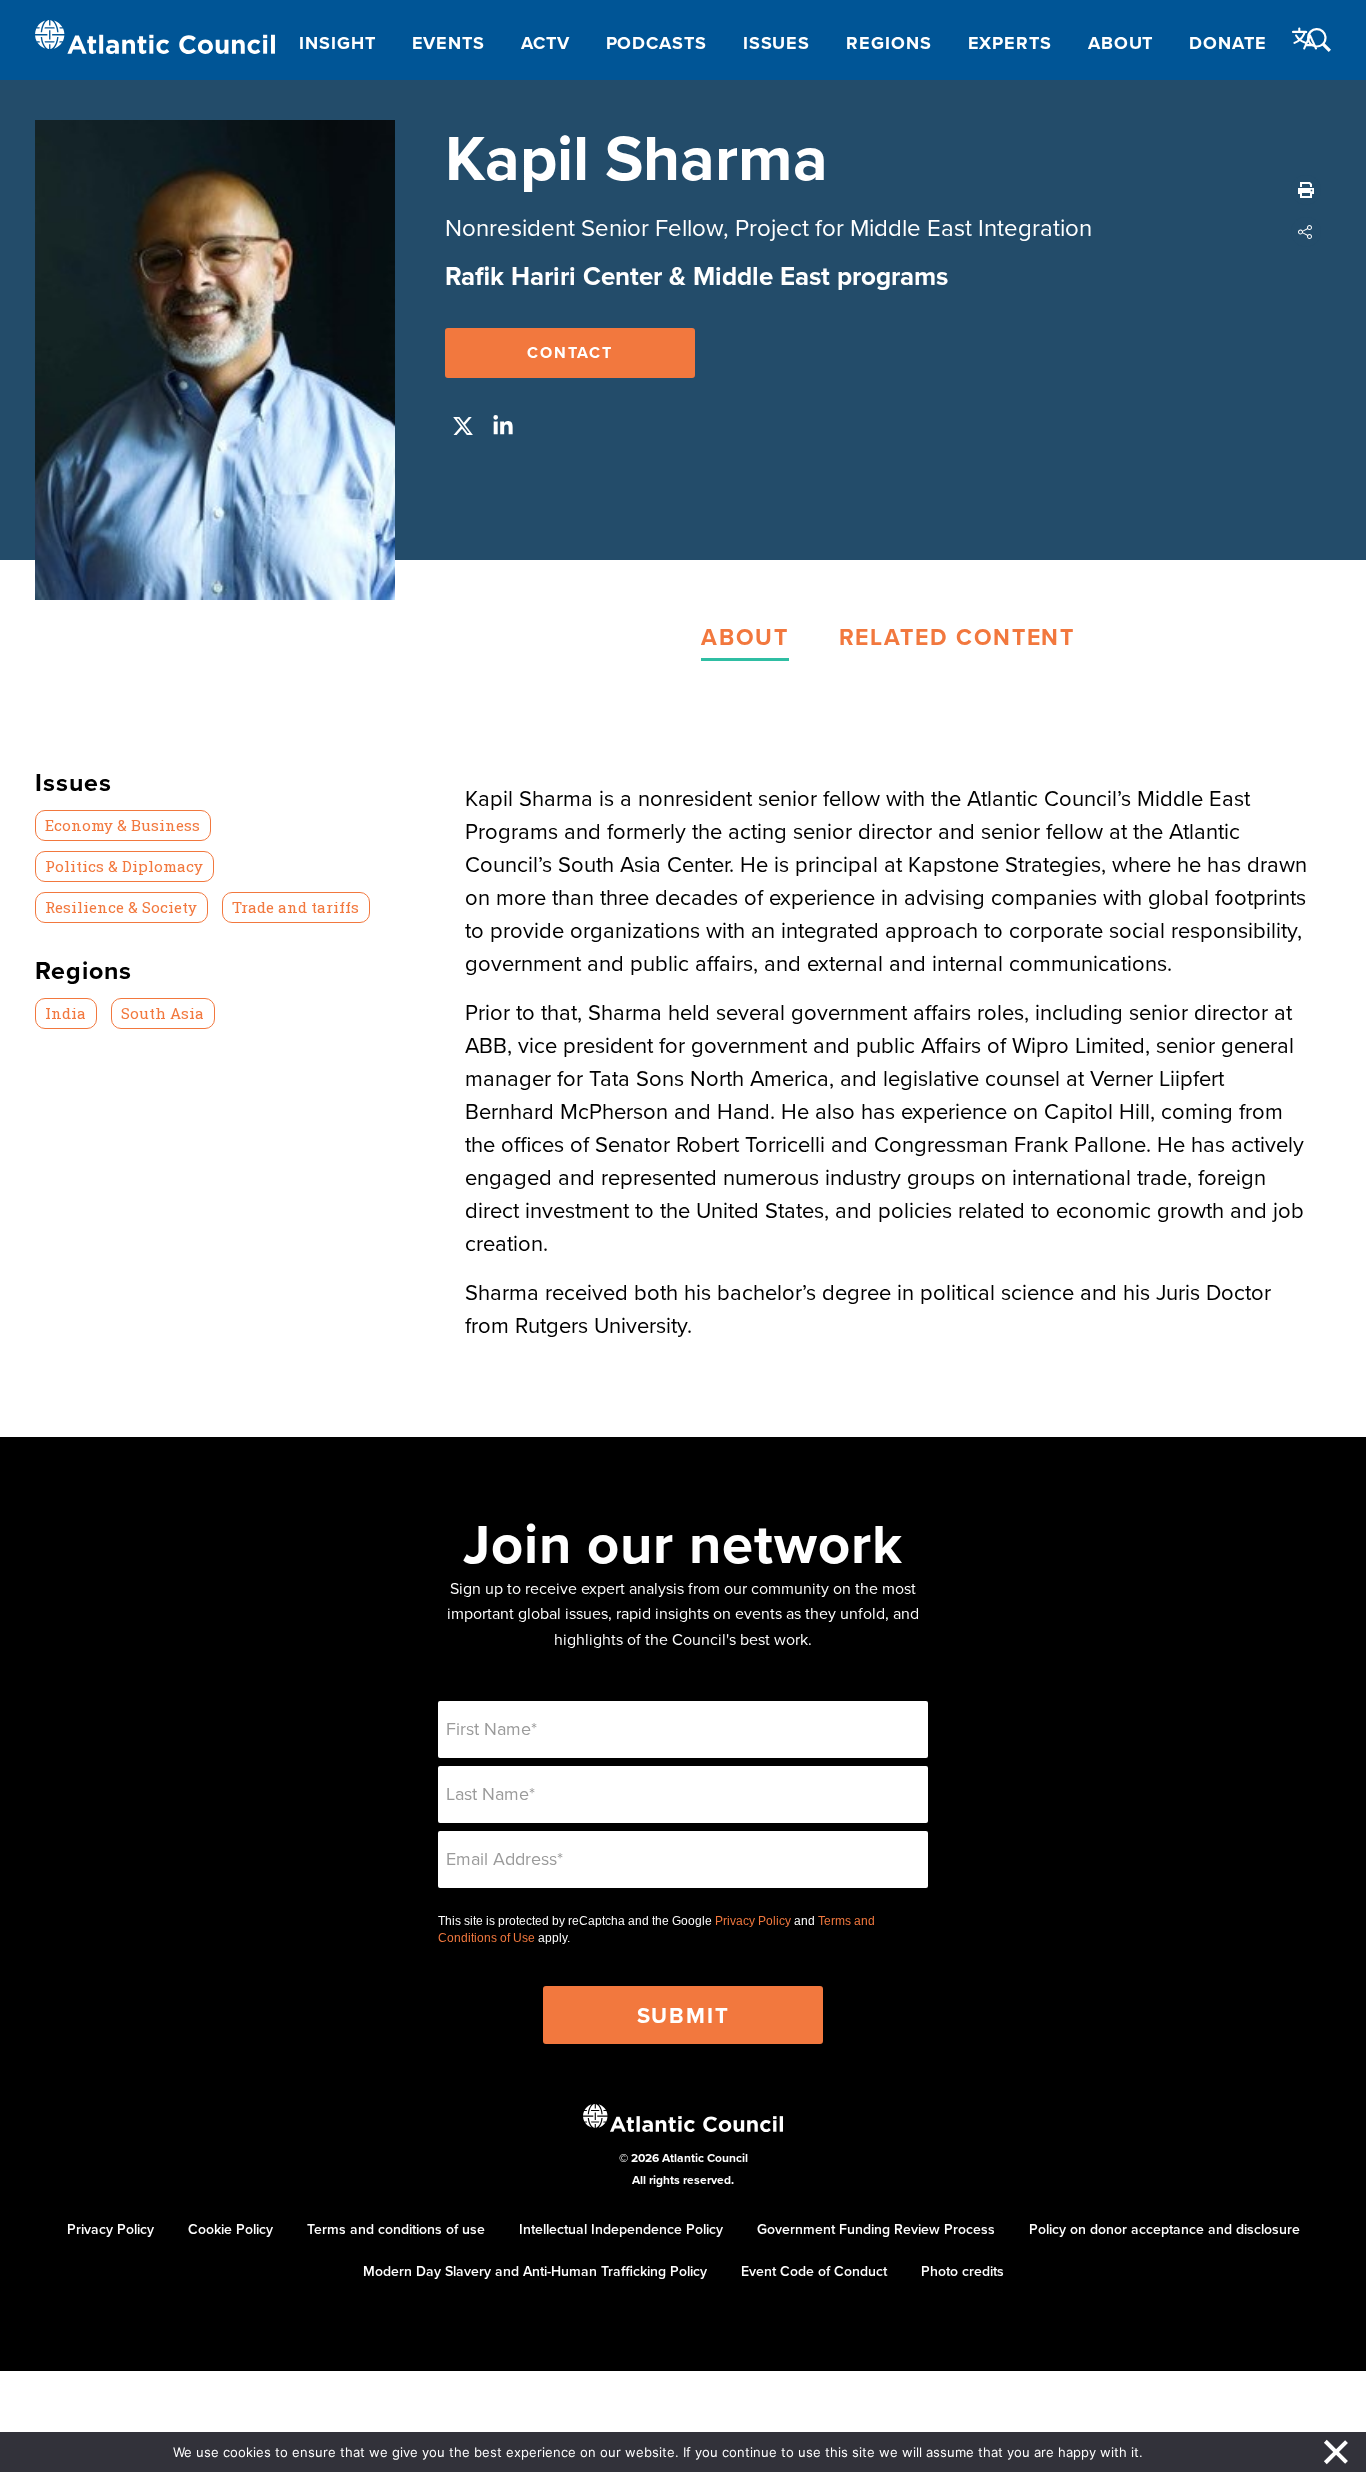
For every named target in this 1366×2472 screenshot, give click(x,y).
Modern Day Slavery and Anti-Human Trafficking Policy (535, 2271)
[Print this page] (1306, 190)
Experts (1010, 43)
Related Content (957, 636)
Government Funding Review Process (876, 2229)
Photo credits (962, 2271)
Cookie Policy (230, 2229)
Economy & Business (122, 825)
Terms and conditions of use (396, 2229)
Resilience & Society (121, 907)
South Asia (162, 1013)
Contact (570, 352)
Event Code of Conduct (814, 2271)
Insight (337, 43)
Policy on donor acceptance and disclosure (1164, 2229)
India (65, 1013)
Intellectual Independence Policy (621, 2229)
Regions (888, 43)
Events (448, 43)
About (1121, 43)
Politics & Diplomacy (124, 866)
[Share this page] (1306, 232)
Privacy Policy (753, 1921)
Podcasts (656, 43)
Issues (776, 43)
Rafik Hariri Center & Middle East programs (696, 276)
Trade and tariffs (295, 907)
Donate (1227, 43)
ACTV (545, 43)
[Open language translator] (1305, 39)
